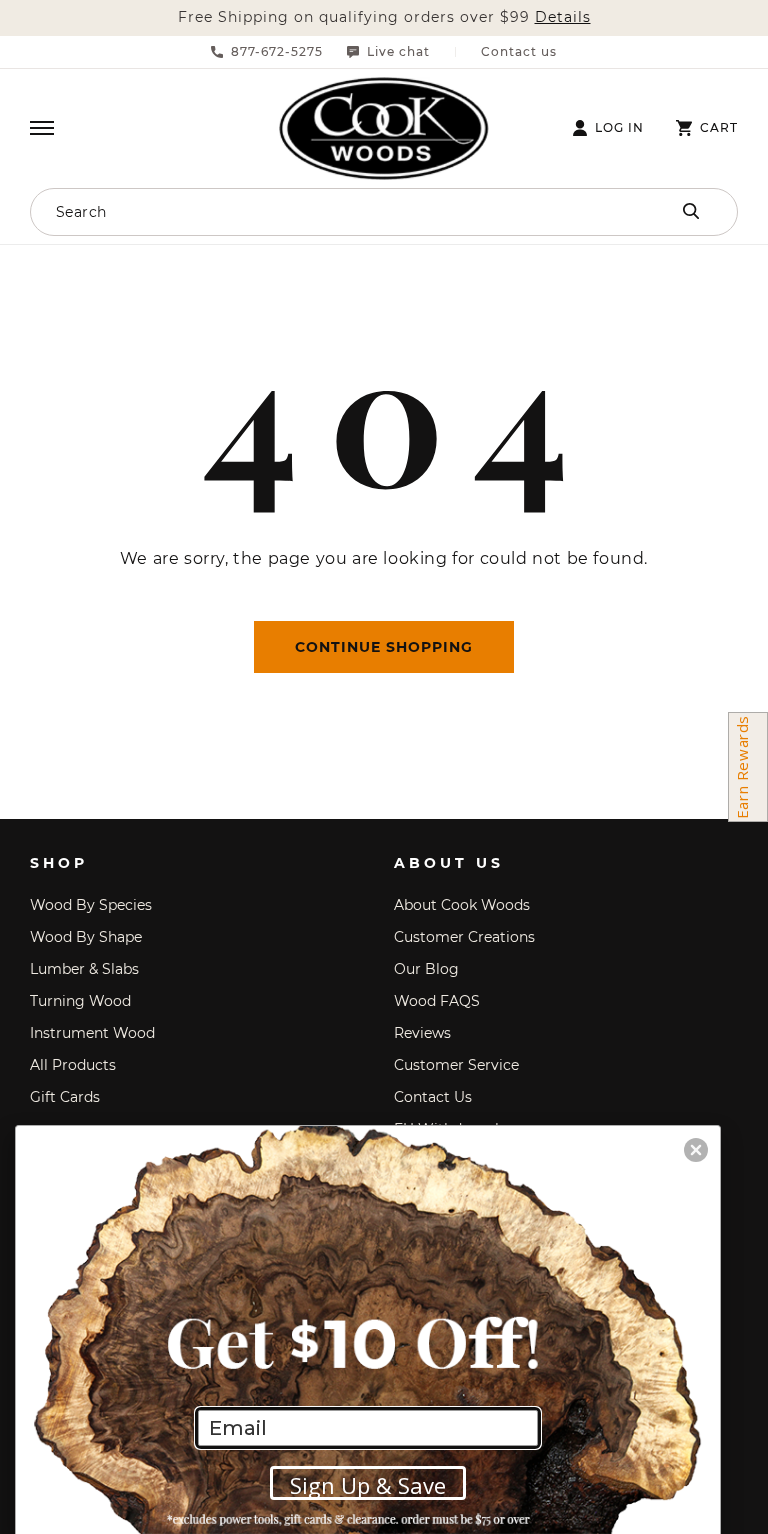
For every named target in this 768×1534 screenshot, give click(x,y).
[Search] (691, 211)
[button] (42, 128)
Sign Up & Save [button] (368, 1485)
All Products (73, 1065)
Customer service (456, 1065)
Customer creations (464, 937)
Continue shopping (384, 647)
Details (563, 17)
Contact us (519, 52)
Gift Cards (65, 1097)
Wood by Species (91, 905)
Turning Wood (80, 1001)
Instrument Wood (92, 1033)
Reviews (422, 1033)
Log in (619, 128)
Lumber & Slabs (84, 969)
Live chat (398, 52)
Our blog (426, 969)
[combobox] (314, 212)
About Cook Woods (462, 905)
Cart (719, 128)
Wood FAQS (437, 1001)
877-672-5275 (277, 52)
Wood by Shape (86, 937)
